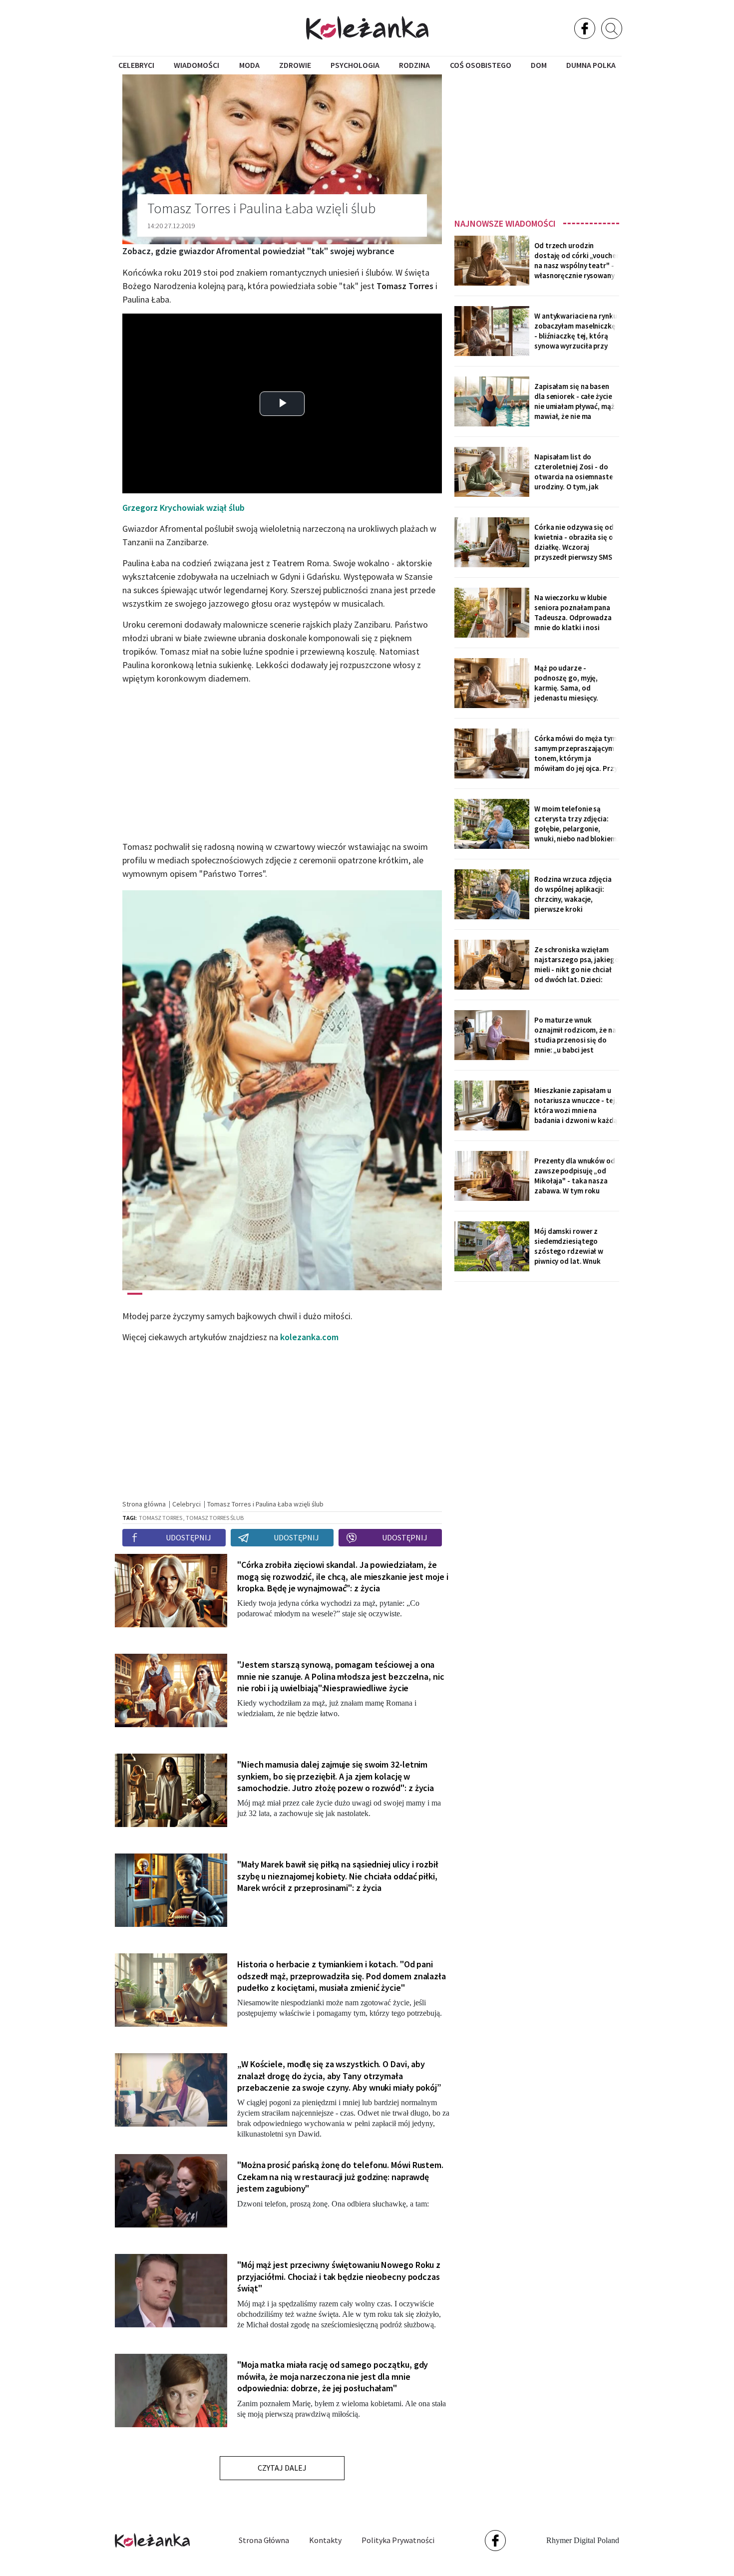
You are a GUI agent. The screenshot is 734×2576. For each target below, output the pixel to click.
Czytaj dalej (282, 2468)
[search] (612, 28)
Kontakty (325, 2540)
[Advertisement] (537, 143)
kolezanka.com (309, 1337)
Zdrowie (295, 65)
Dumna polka (591, 65)
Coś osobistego (481, 65)
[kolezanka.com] (367, 28)
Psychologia (355, 65)
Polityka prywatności (398, 2540)
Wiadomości (196, 65)
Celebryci (136, 65)
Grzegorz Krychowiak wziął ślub (183, 508)
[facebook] (585, 28)
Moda (249, 65)
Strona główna (264, 2540)
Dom (539, 65)
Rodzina (414, 65)
